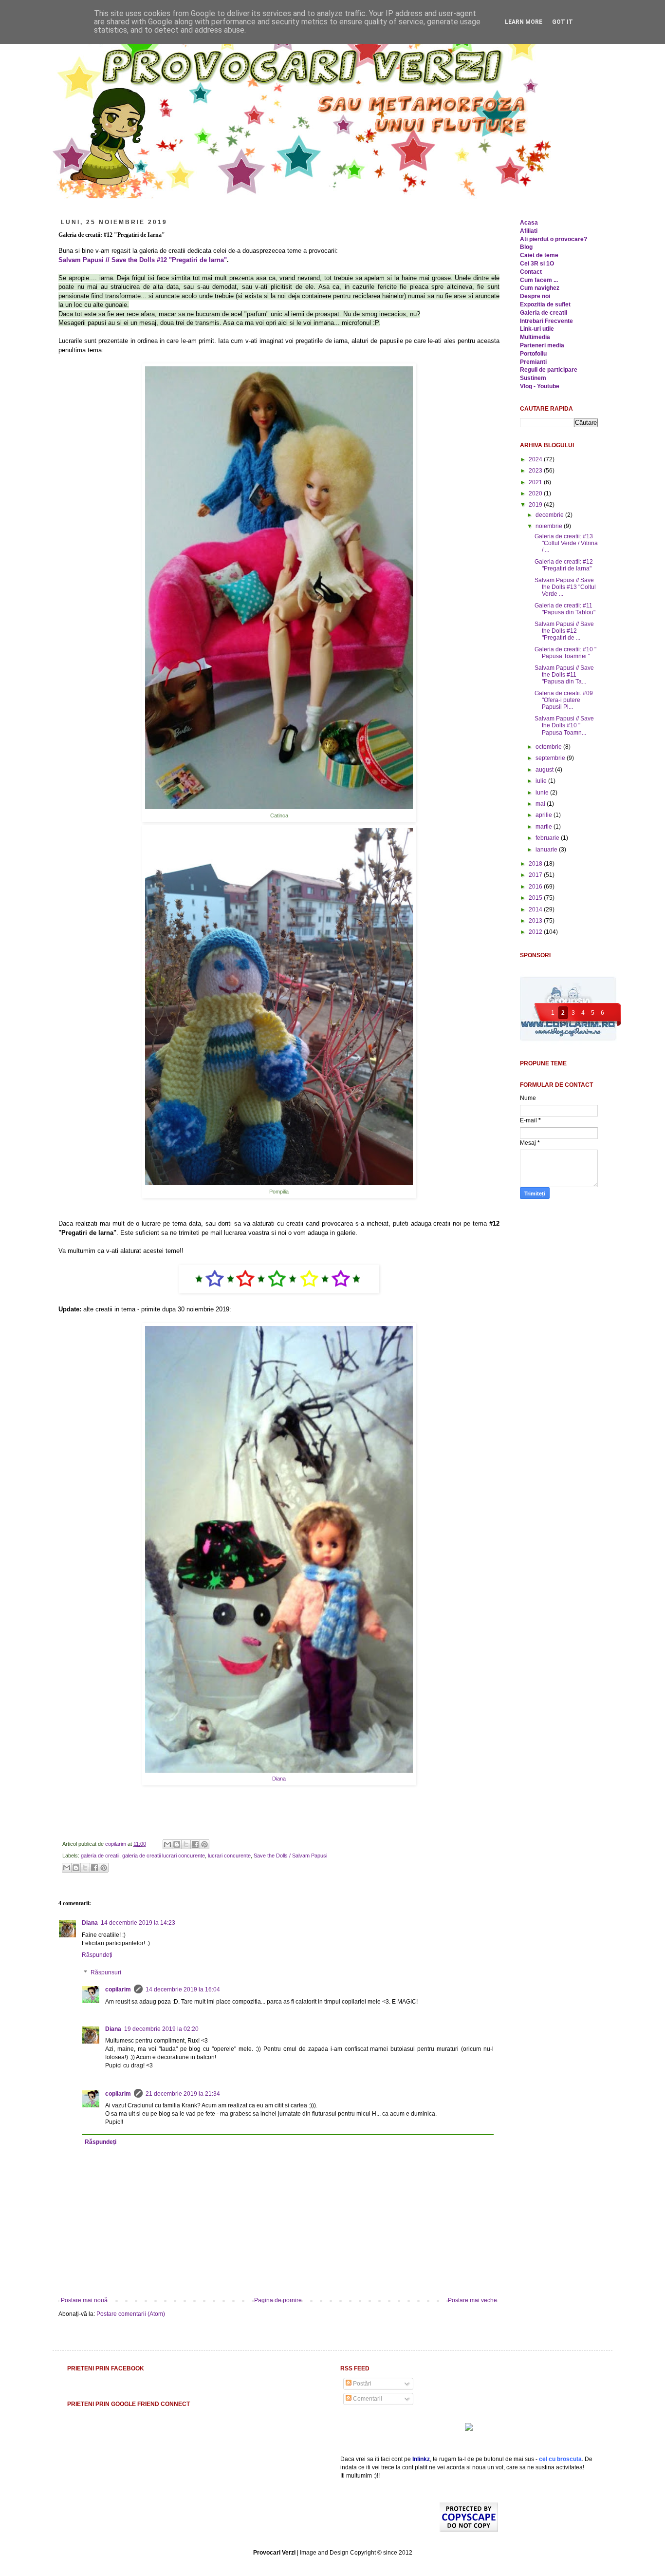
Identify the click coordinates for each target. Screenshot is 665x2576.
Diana (279, 1779)
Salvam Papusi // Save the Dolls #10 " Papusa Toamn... (564, 726)
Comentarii (367, 2399)
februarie (548, 838)
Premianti (533, 362)
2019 (536, 505)
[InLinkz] (469, 2426)
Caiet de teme (539, 255)
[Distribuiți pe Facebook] (195, 1844)
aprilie (545, 815)
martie (545, 827)
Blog (526, 247)
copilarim (116, 1844)
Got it (563, 22)
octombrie (549, 747)
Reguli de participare (549, 370)
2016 (536, 887)
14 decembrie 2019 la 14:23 (138, 1923)
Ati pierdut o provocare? (554, 239)
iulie (542, 781)
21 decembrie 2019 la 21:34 (183, 2094)
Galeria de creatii (544, 313)
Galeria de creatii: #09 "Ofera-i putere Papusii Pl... (564, 700)
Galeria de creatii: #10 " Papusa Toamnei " (565, 653)
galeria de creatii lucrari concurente (164, 1856)
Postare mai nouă (84, 2300)
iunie (543, 793)
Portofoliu (533, 354)
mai (541, 804)
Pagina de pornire (278, 2300)
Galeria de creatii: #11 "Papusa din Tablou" (565, 609)
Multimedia (535, 337)
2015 (536, 898)
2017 (536, 875)
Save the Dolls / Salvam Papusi (290, 1856)
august (545, 770)
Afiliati (529, 231)
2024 (536, 459)
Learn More (524, 22)
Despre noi (535, 296)
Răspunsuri (106, 1972)
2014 (536, 909)
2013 (536, 921)
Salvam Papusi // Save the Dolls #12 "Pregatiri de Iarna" (143, 260)
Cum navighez (540, 288)
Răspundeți (97, 1955)
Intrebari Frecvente (546, 321)
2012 (536, 932)
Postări (361, 2384)
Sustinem (533, 378)
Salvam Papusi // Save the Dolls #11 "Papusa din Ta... (564, 675)
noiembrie (550, 526)
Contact (531, 272)
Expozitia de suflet (545, 304)
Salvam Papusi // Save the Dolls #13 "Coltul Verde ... (565, 587)
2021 (536, 482)
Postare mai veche (472, 2300)
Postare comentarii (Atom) (131, 2314)
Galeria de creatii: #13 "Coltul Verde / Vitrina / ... (566, 543)
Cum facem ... (539, 280)
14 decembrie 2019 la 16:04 (183, 1989)
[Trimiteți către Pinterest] (204, 1844)
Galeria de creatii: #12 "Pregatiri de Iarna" (564, 565)
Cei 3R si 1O (537, 264)
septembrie (551, 758)
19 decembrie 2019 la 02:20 (161, 2029)
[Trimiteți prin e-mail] (167, 1844)
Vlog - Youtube (540, 386)
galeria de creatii (100, 1856)
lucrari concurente (229, 1856)
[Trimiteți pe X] (186, 1844)
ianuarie (547, 850)
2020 (536, 493)
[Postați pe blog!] (177, 1844)
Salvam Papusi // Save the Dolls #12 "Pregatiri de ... (564, 631)
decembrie (550, 515)
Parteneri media (542, 345)
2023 (536, 471)
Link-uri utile (537, 329)
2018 (536, 864)
